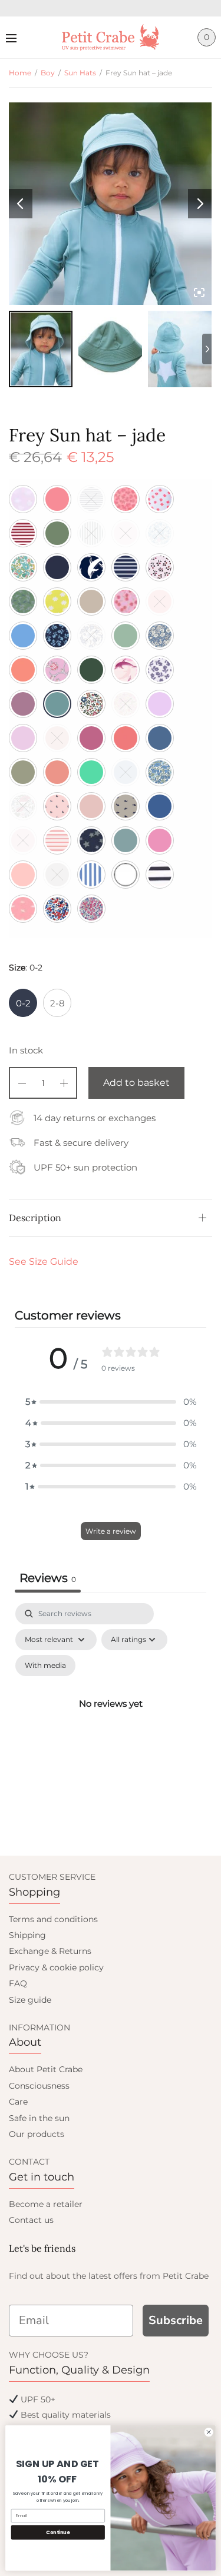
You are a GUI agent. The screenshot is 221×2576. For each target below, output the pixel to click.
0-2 (23, 1003)
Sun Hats (80, 73)
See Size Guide (44, 1262)
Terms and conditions (53, 1919)
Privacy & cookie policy (56, 1967)
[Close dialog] (209, 2432)
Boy (48, 73)
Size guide (30, 2000)
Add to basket (136, 1083)
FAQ (18, 1983)
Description (35, 1218)
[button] (111, 1402)
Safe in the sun (39, 2118)
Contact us (31, 2220)
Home (20, 73)
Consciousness (39, 2086)
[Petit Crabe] (111, 37)
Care (18, 2102)
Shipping (27, 1935)
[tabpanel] (111, 1717)
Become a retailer (46, 2204)
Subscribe (176, 2320)
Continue (58, 2532)
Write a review (111, 1531)
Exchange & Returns (50, 1951)
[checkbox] (45, 1666)
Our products (37, 2134)
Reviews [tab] (48, 1578)
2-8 (57, 1003)
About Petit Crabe (46, 2069)
